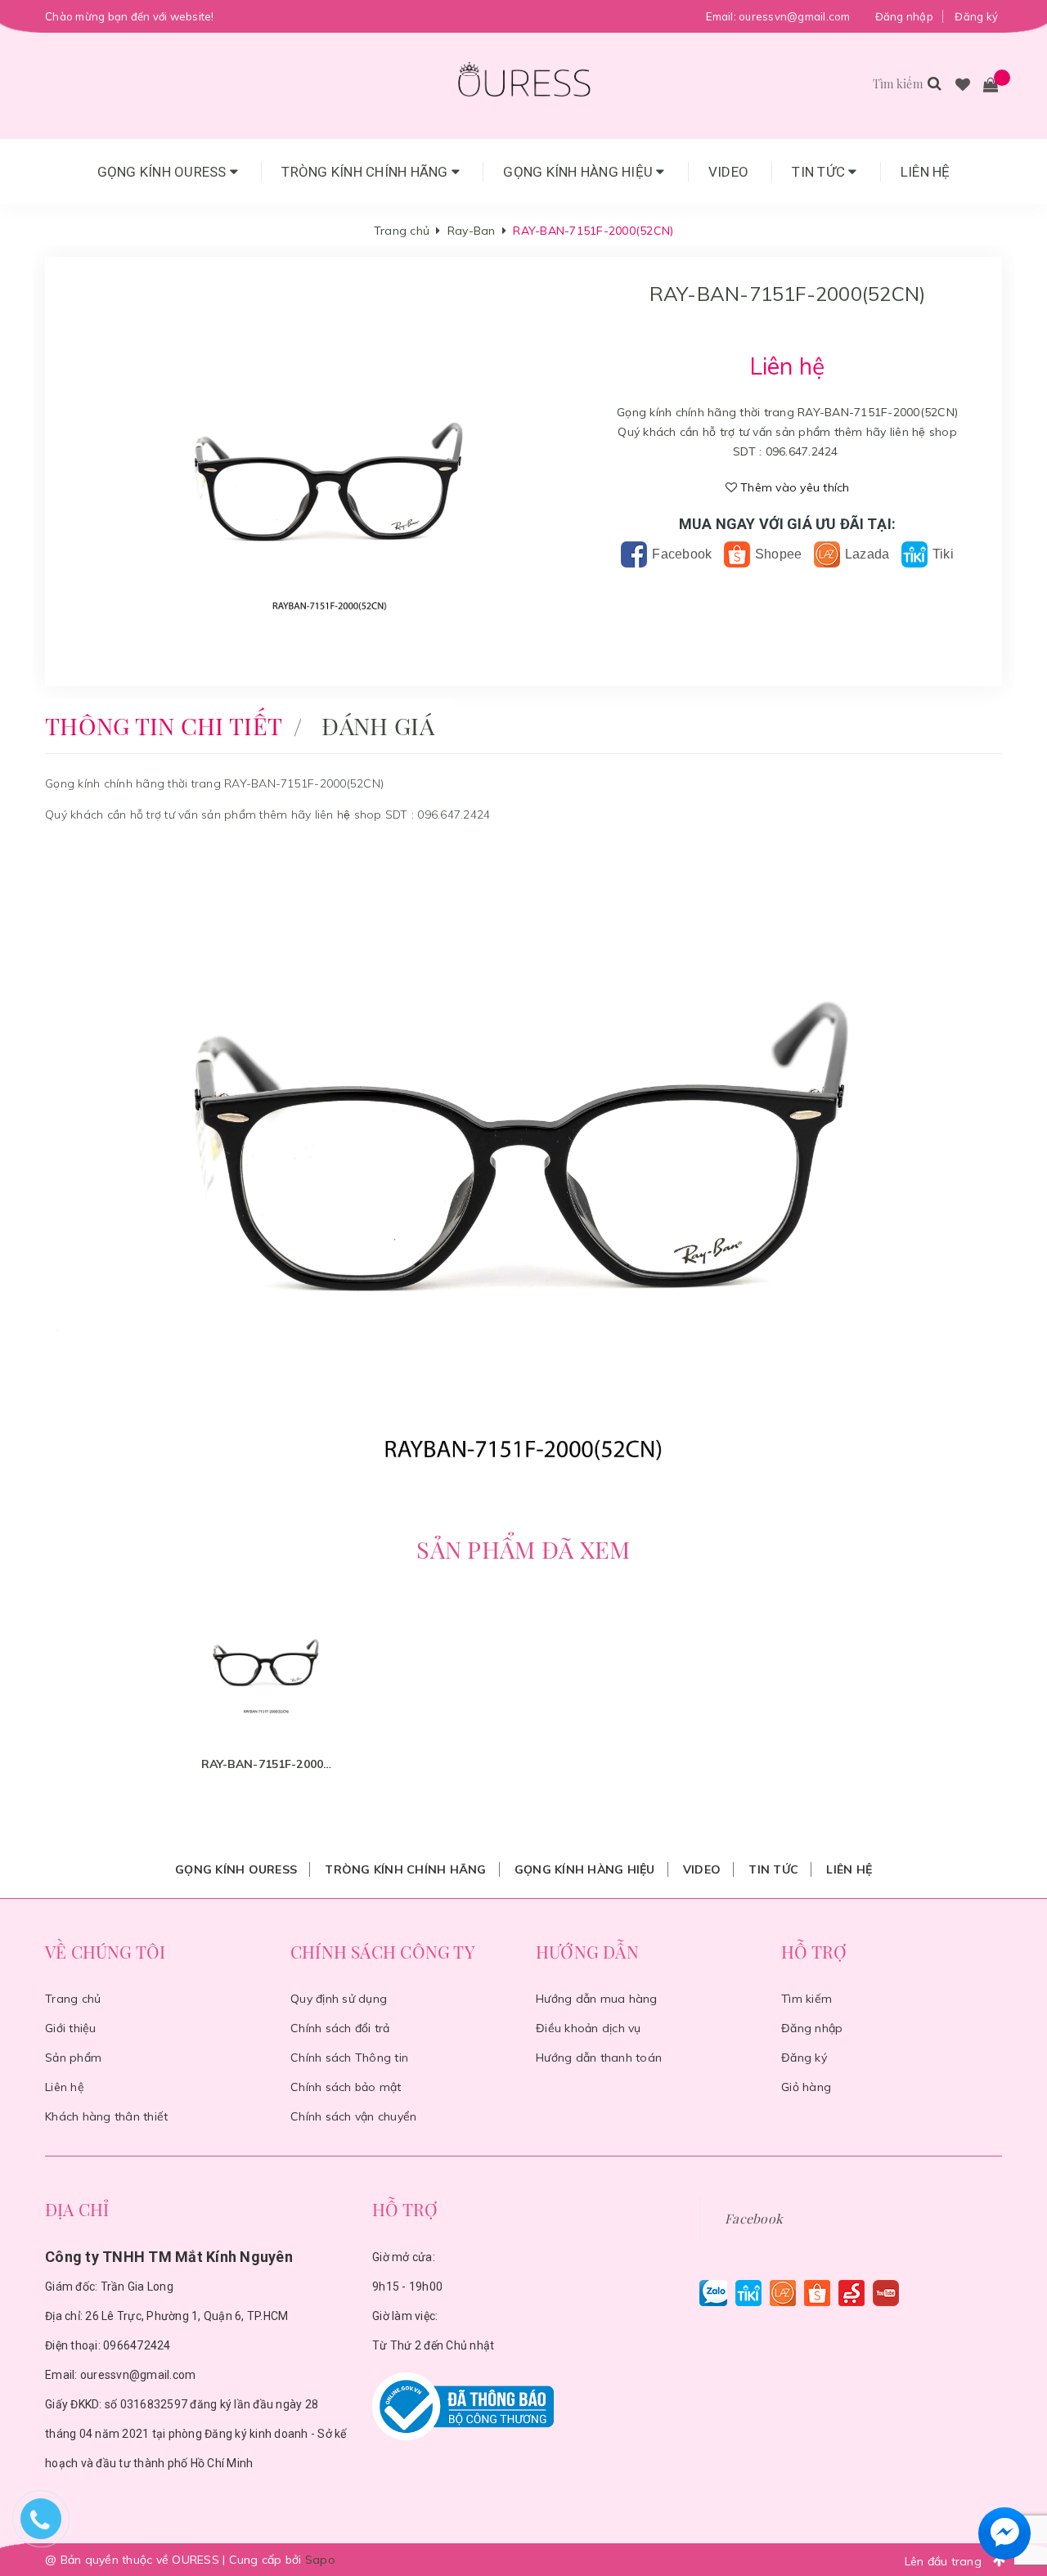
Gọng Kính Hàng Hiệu (580, 172)
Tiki (941, 554)
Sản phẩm (73, 2058)
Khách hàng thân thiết (106, 2116)
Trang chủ (73, 1999)
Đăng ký (976, 16)
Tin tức (820, 172)
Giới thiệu (71, 2028)
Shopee (777, 554)
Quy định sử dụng (339, 1999)
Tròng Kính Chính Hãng (366, 172)
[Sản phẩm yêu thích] (963, 86)
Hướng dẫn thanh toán (599, 2058)
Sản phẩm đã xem (523, 1549)
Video (728, 172)
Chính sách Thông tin (349, 2058)
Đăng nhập (904, 16)
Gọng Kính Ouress (164, 172)
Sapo (320, 2560)
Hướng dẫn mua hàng (597, 1999)
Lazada (866, 554)
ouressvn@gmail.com (795, 16)
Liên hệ (926, 172)
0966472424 (137, 2345)
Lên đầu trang (945, 2561)
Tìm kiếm (807, 1999)
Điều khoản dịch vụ (589, 2028)
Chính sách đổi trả (340, 2028)
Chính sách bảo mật (346, 2087)
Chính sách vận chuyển (353, 2116)
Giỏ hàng (806, 2087)
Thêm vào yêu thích (793, 487)
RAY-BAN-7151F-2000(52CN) (267, 1764)
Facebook (680, 554)
